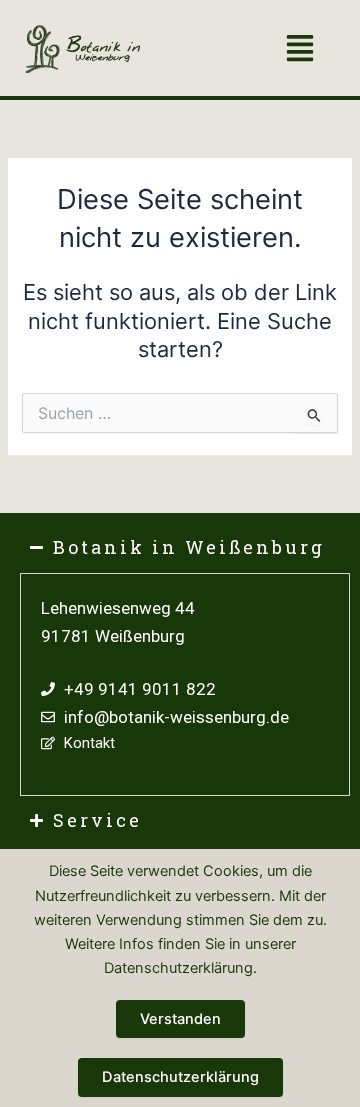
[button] (300, 50)
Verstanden (180, 1019)
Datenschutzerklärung (180, 1077)
